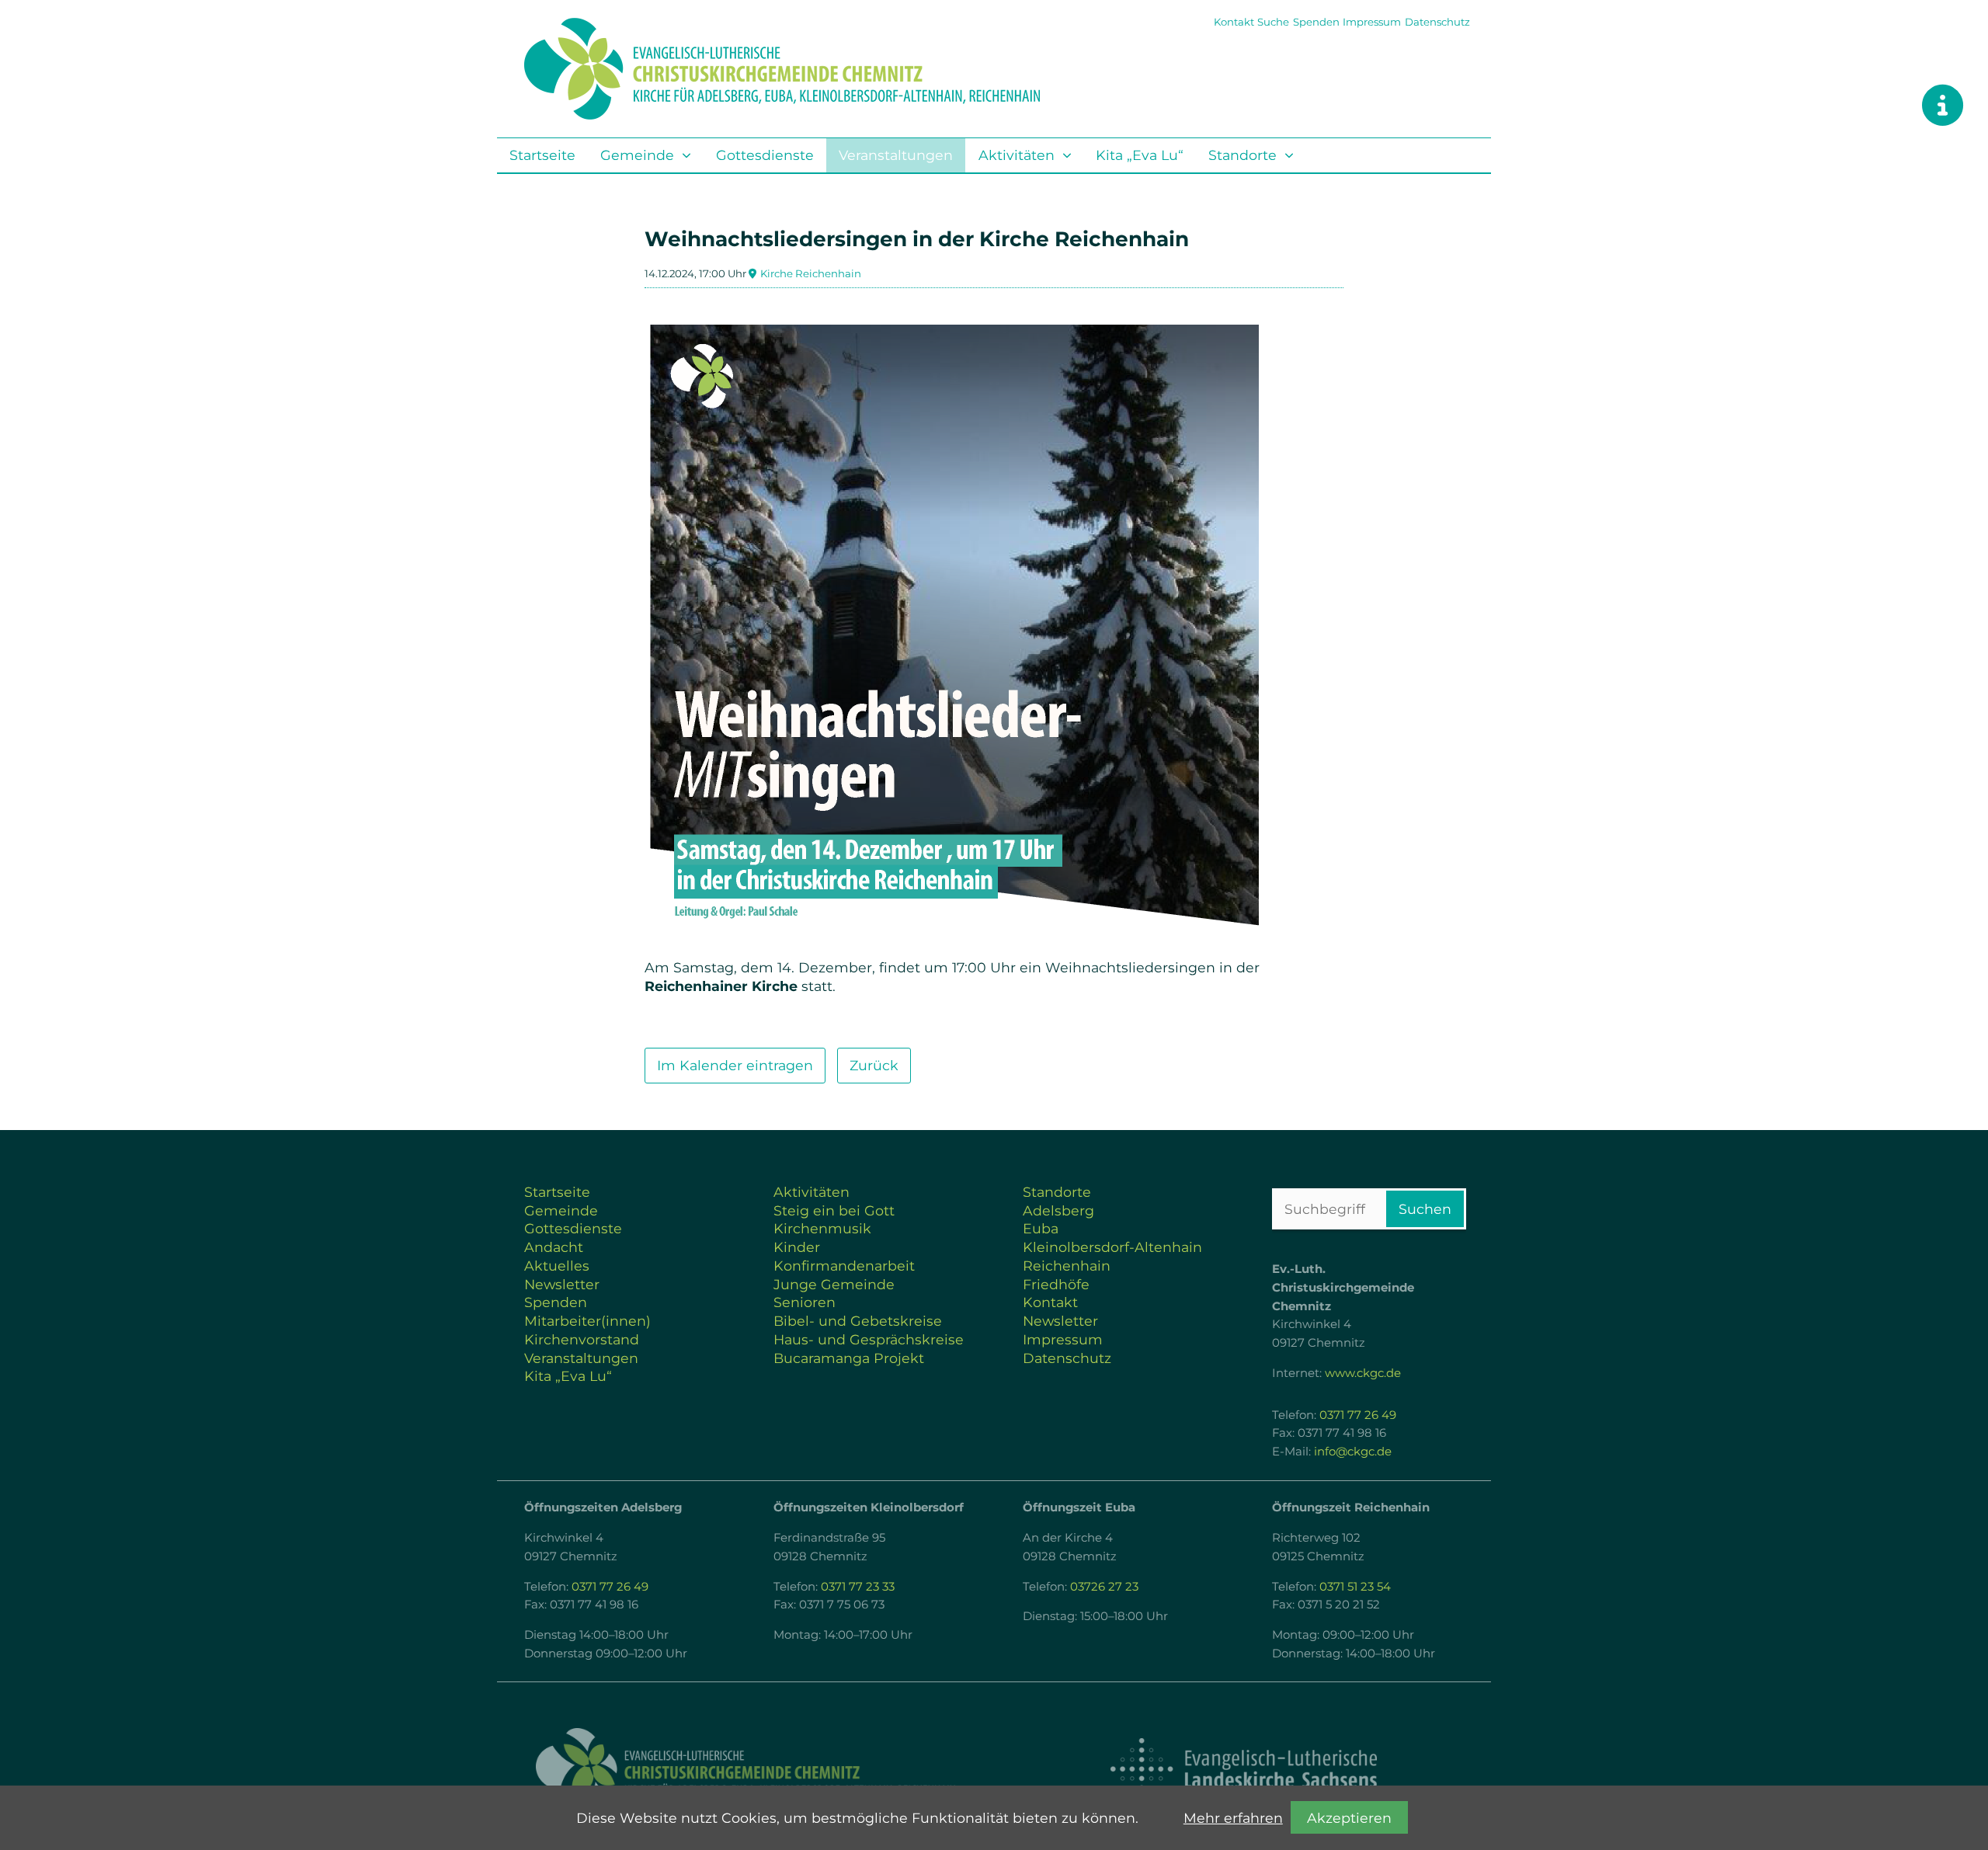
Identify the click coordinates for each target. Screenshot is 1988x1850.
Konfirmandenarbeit (844, 1266)
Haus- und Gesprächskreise (869, 1339)
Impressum (1372, 22)
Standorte (1242, 155)
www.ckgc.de (1363, 1373)
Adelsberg (1058, 1210)
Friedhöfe (1056, 1284)
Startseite (542, 155)
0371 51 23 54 (1355, 1587)
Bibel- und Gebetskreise (858, 1321)
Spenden (1316, 22)
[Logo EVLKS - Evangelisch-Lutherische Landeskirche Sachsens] (1243, 1769)
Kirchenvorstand (582, 1339)
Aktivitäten (1017, 155)
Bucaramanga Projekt (849, 1358)
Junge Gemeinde (834, 1284)
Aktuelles (557, 1266)
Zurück (874, 1065)
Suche (1273, 22)
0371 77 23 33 (858, 1587)
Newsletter (562, 1284)
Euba (1041, 1228)
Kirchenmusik (822, 1228)
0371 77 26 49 (1358, 1415)
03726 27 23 (1104, 1587)
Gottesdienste (765, 155)
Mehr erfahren (1233, 1818)
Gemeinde (637, 155)
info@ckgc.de (1353, 1452)
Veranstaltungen (896, 155)
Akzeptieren (1349, 1818)
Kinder (797, 1247)
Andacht (554, 1247)
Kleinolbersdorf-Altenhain (1112, 1247)
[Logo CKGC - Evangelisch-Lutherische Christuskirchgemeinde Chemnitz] (745, 1770)
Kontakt (1234, 22)
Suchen (1425, 1209)
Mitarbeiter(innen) (587, 1321)
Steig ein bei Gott (834, 1210)
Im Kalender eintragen (735, 1065)
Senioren (805, 1302)
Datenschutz (1437, 22)
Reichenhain (1067, 1266)
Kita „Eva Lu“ (1140, 155)
